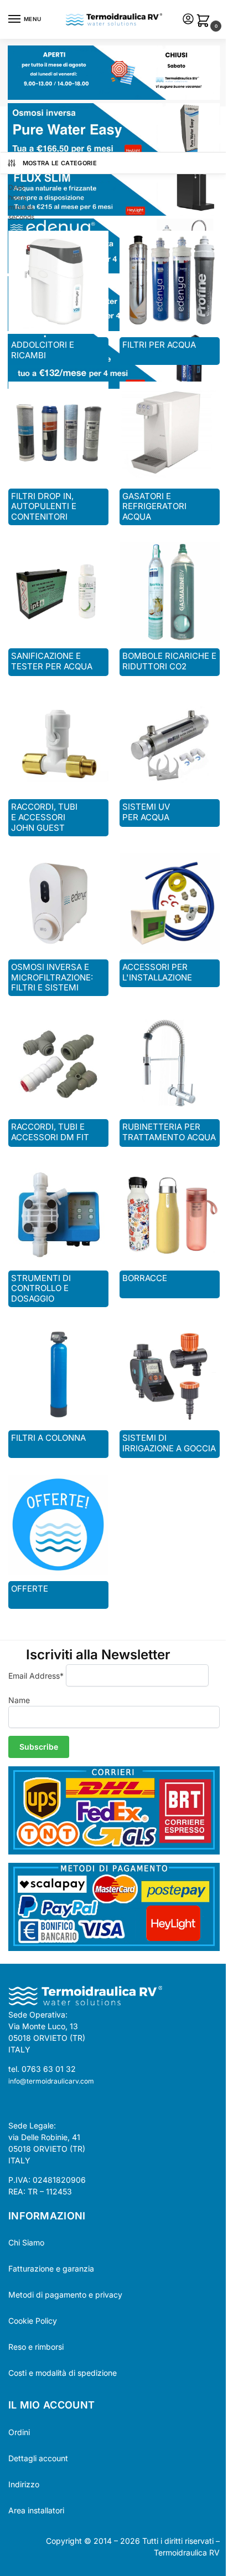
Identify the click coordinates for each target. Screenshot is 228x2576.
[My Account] (188, 20)
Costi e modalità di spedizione (63, 2373)
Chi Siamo (26, 2242)
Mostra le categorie (60, 163)
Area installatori (36, 2510)
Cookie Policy (33, 2321)
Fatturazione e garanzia (51, 2268)
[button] (205, 21)
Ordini (19, 2432)
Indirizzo (24, 2484)
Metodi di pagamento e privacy (65, 2295)
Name (19, 1700)
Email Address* (36, 1676)
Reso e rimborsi (36, 2347)
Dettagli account (38, 2458)
